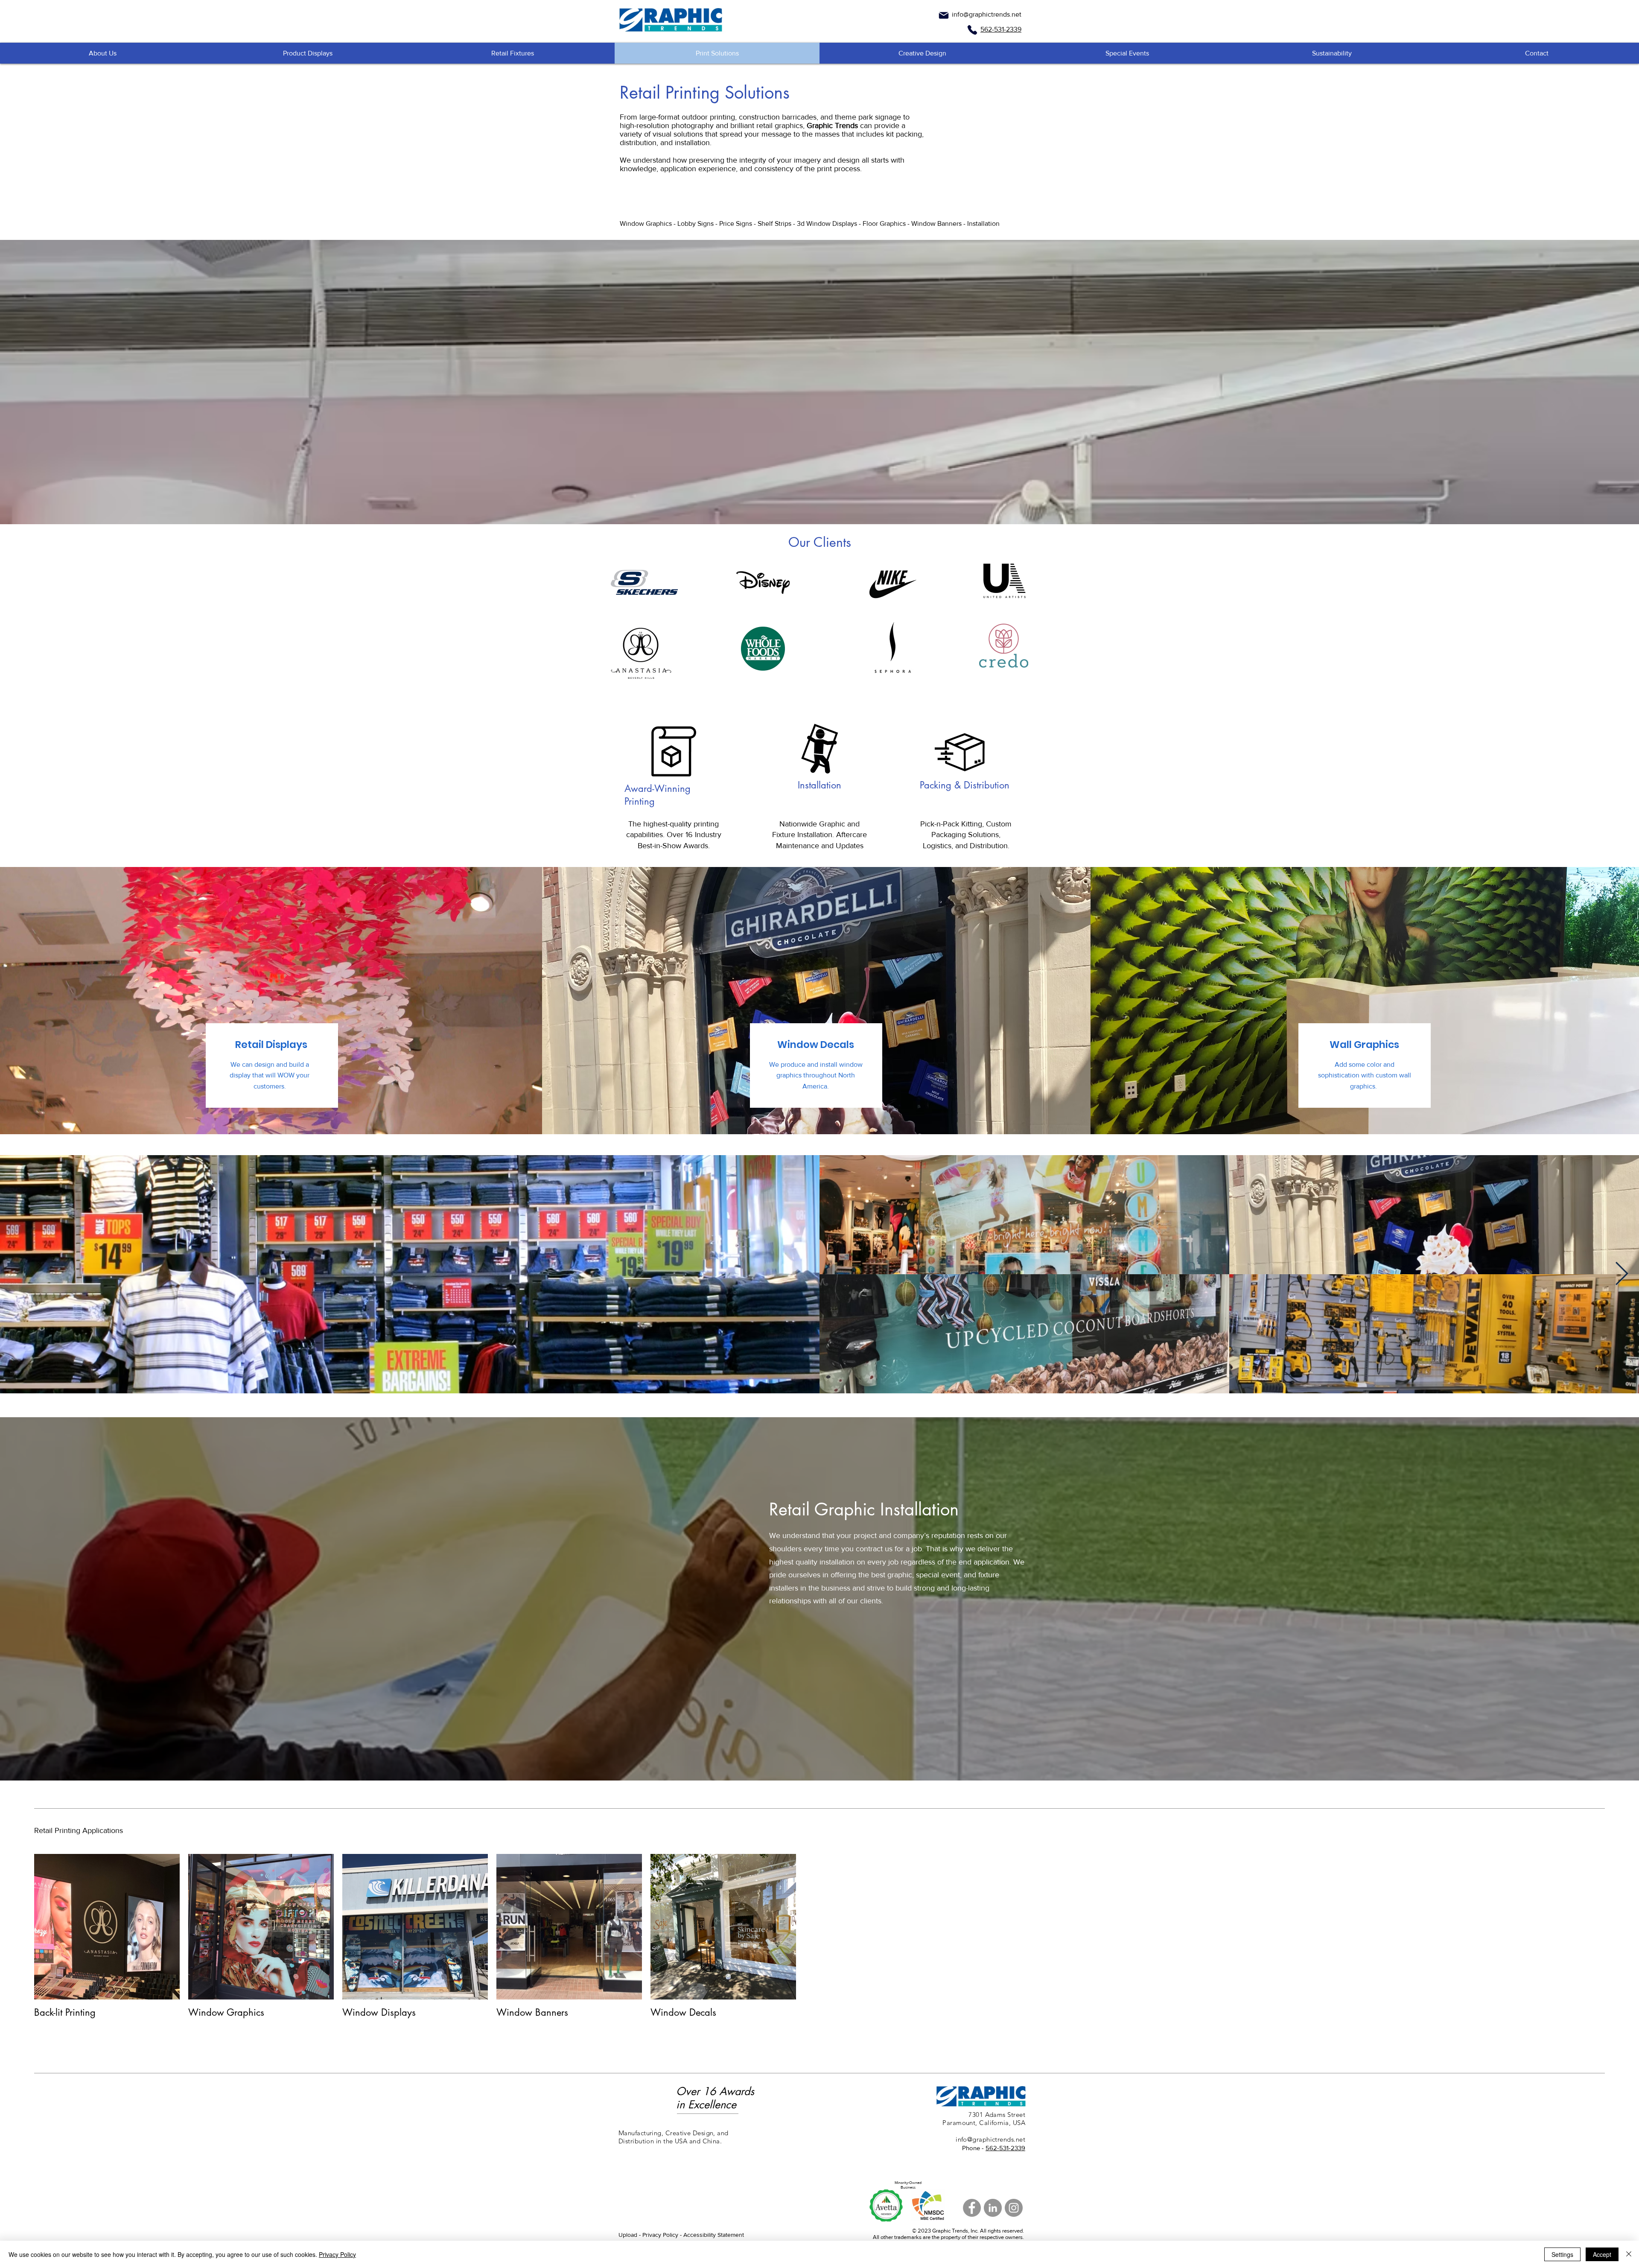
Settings (1562, 2254)
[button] (307, 53)
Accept (1602, 2254)
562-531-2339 (1005, 2148)
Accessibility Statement (714, 2235)
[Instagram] (1014, 2208)
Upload (628, 2235)
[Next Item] (1622, 1274)
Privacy (652, 2235)
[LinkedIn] (993, 2208)
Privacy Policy (337, 2254)
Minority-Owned (908, 2182)
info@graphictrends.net (987, 14)
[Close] (1629, 2254)
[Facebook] (972, 2208)
